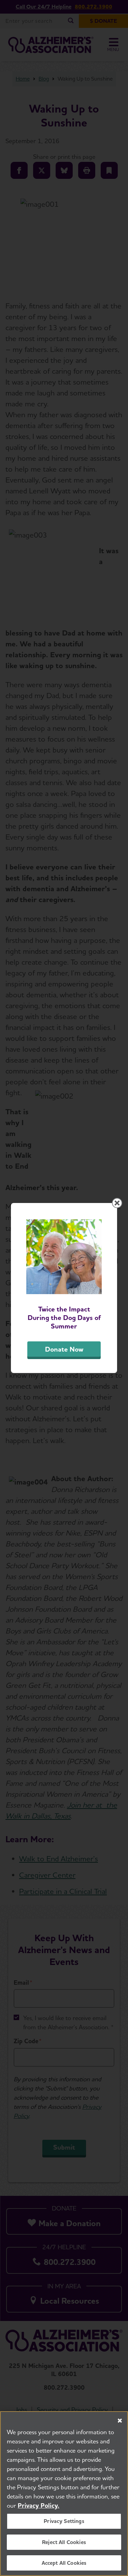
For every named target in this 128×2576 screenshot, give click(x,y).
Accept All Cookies (64, 2563)
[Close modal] (117, 1203)
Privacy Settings (64, 2521)
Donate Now (64, 1349)
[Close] (120, 2421)
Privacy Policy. (39, 2505)
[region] (64, 2494)
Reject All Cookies (64, 2542)
